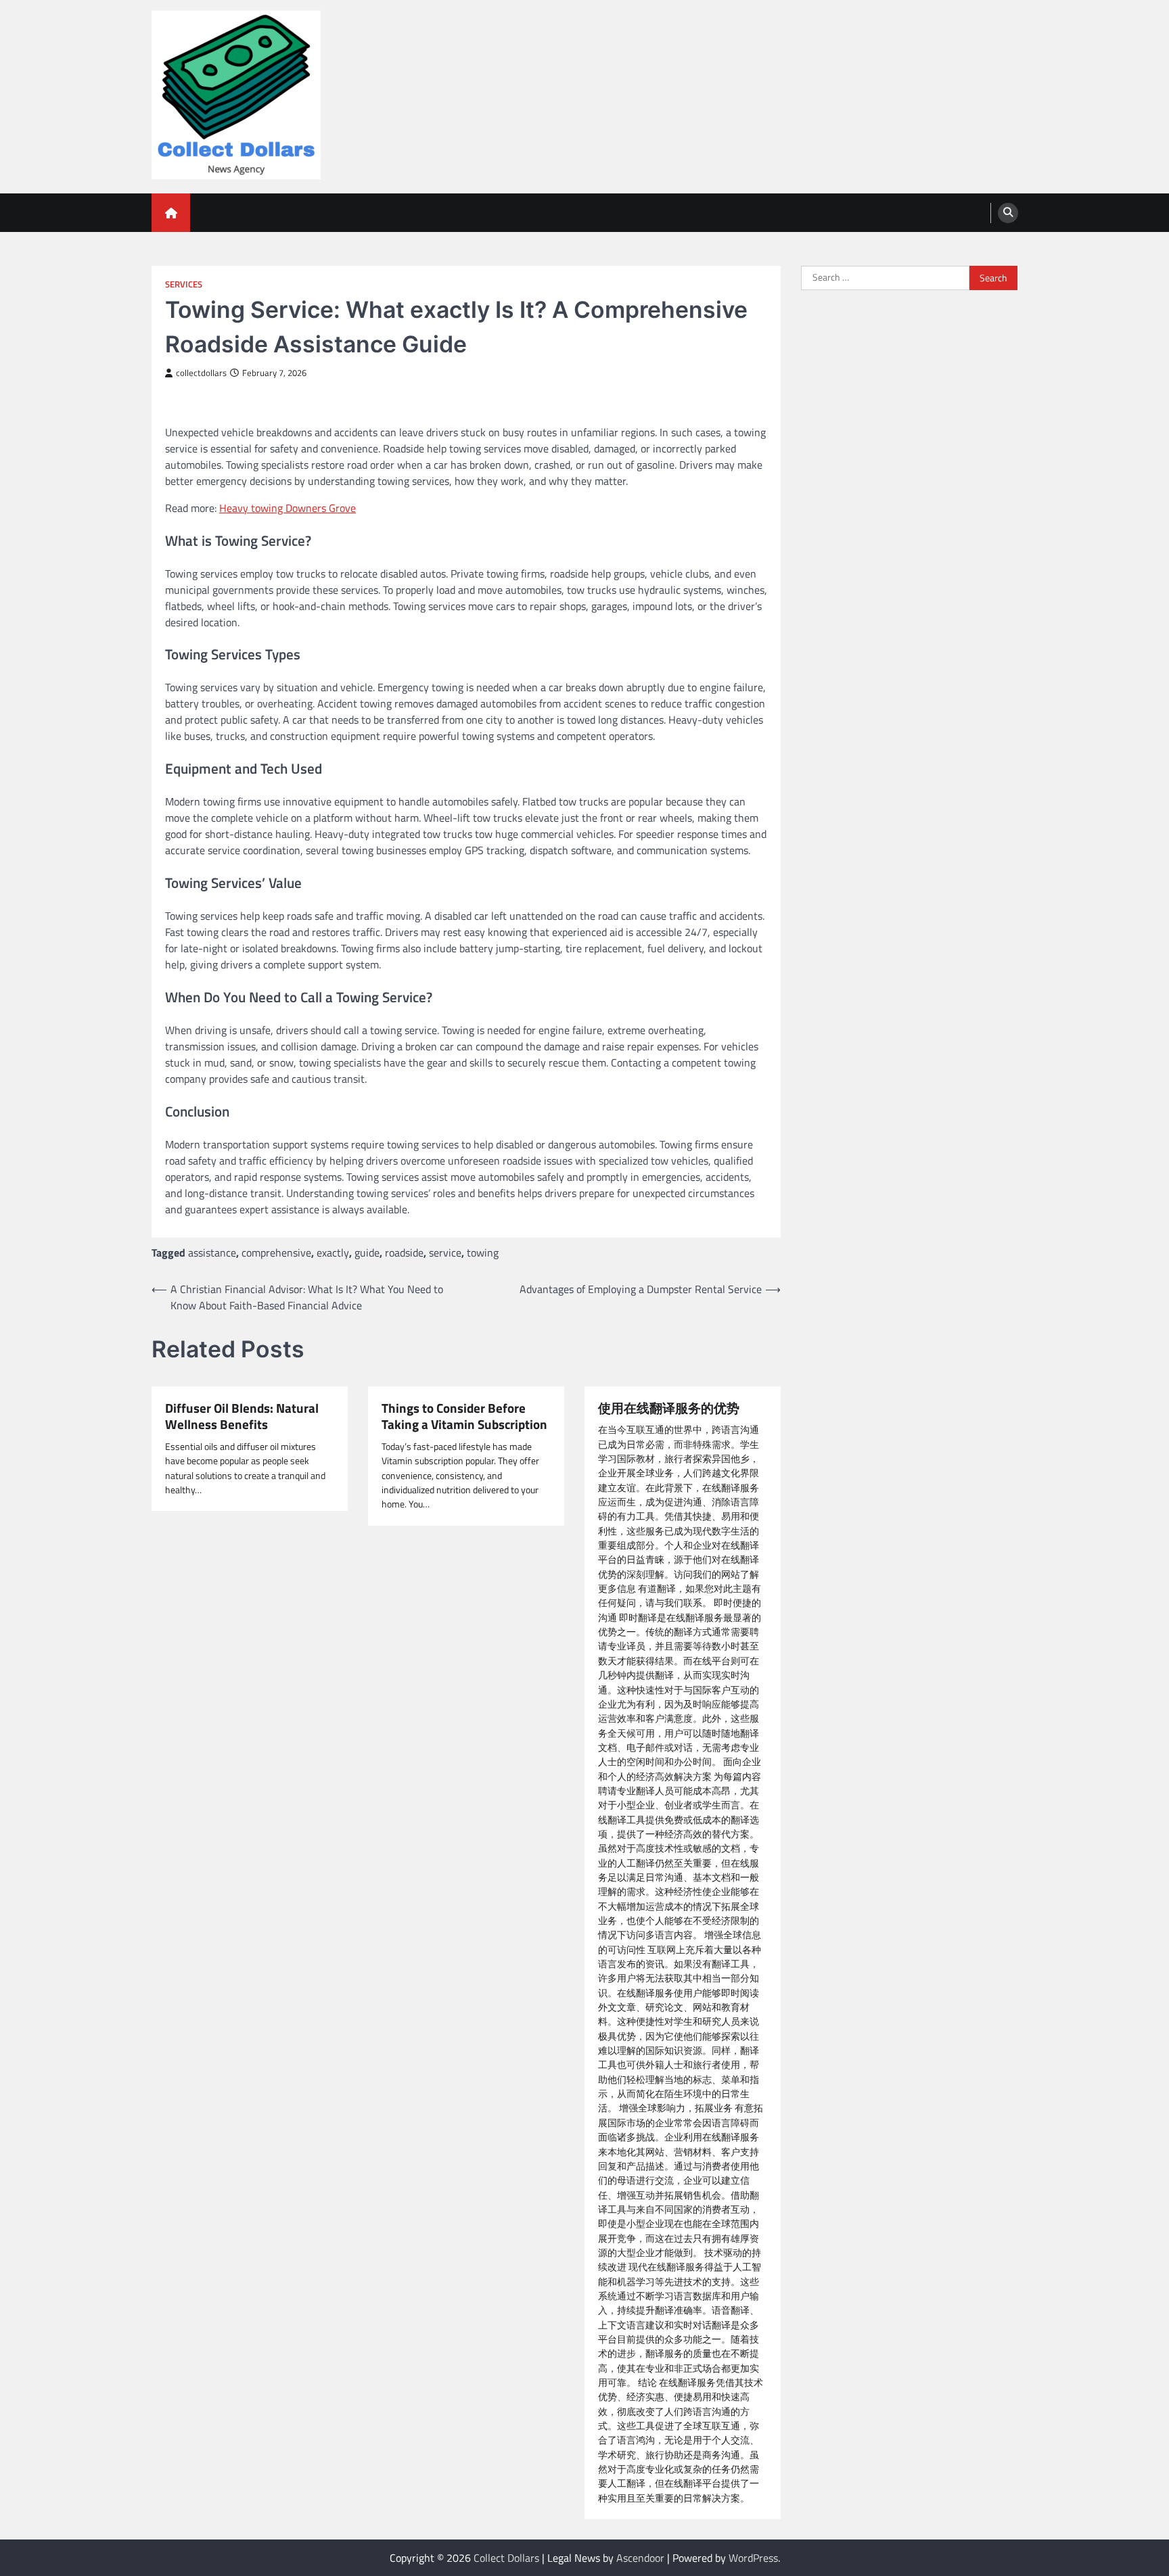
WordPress (753, 2558)
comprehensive (276, 1252)
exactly (333, 1252)
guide (367, 1252)
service (445, 1252)
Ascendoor (640, 2558)
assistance (212, 1252)
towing (483, 1252)
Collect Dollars (506, 2558)
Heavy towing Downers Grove (288, 508)
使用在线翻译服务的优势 (669, 1408)
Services (184, 284)
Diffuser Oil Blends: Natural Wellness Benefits (242, 1417)
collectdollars (201, 373)
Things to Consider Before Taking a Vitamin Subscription (464, 1417)
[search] (1008, 213)
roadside (404, 1252)
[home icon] (171, 213)
